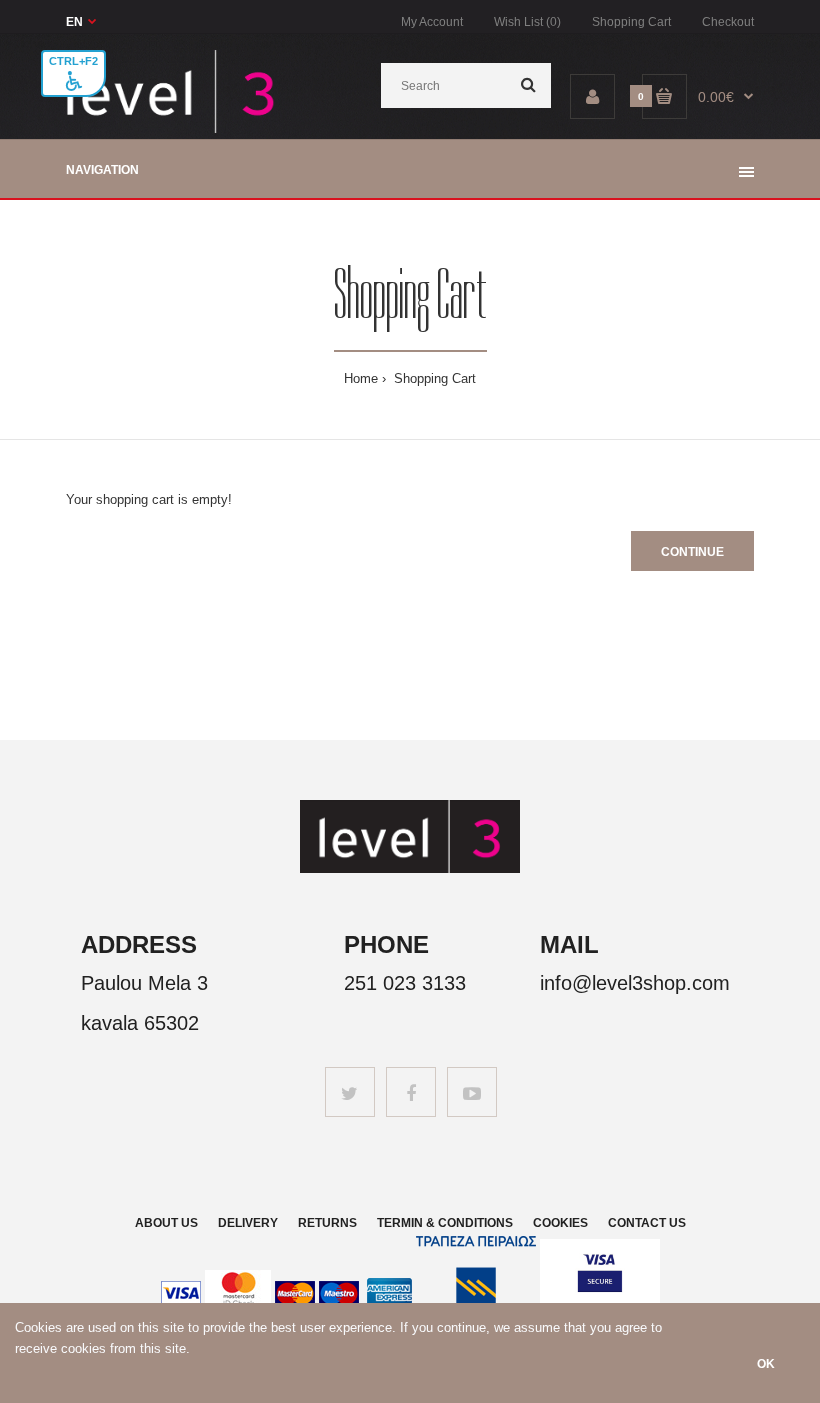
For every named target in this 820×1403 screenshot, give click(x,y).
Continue (692, 552)
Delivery (248, 1223)
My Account (432, 22)
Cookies (560, 1223)
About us (166, 1223)
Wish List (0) (527, 22)
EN (74, 22)
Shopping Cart (631, 22)
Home (361, 378)
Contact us (647, 1223)
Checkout (728, 22)
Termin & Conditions (445, 1223)
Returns (327, 1223)
